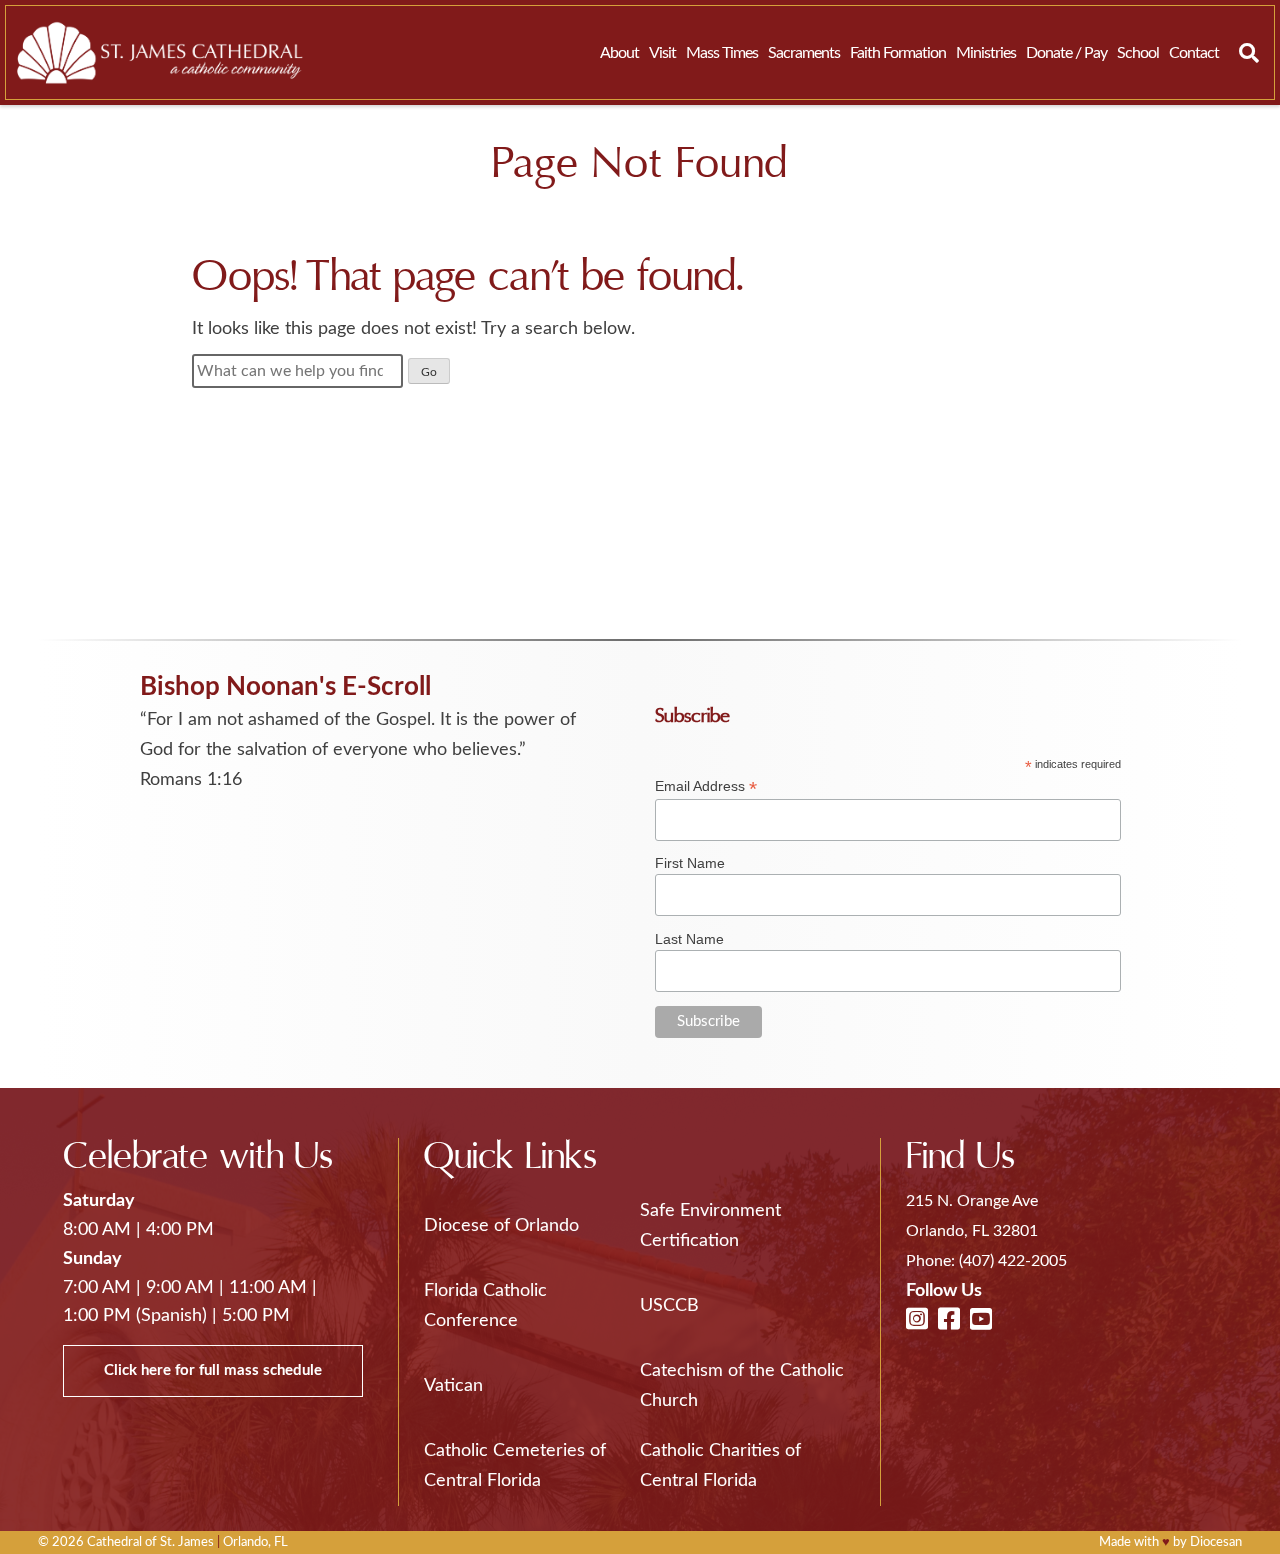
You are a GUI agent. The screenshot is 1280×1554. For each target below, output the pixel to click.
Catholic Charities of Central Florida (720, 1466)
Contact (1194, 53)
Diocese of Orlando (501, 1226)
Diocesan (1216, 1542)
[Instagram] (917, 1321)
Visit (662, 53)
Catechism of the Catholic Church (742, 1386)
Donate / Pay (1066, 53)
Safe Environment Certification (710, 1226)
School (1138, 53)
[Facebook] (949, 1321)
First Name (690, 863)
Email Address (706, 786)
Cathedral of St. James (150, 1542)
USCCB (669, 1306)
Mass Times (722, 53)
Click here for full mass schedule (213, 1370)
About (619, 53)
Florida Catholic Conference (485, 1306)
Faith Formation (898, 53)
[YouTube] (981, 1321)
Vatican (453, 1386)
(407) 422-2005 (1013, 1261)
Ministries (986, 53)
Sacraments (804, 53)
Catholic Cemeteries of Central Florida (515, 1466)
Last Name (689, 939)
